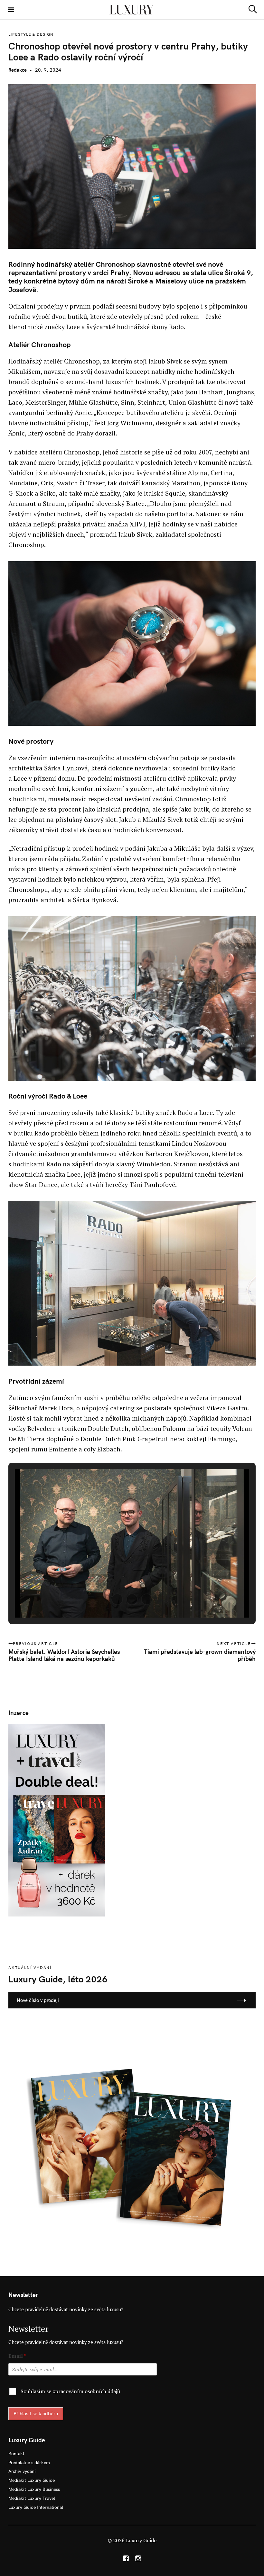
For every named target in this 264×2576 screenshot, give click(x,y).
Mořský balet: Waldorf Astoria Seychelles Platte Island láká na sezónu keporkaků (64, 1655)
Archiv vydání (22, 2471)
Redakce (18, 70)
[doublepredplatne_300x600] (57, 1820)
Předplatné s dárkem (29, 2463)
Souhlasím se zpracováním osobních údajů (70, 2391)
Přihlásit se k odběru (36, 2414)
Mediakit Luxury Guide (32, 2480)
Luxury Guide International (36, 2507)
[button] (117, 1599)
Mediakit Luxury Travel (32, 2498)
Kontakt (16, 2454)
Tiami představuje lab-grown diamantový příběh (200, 1655)
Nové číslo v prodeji (38, 2000)
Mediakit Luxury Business (34, 2489)
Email (17, 2356)
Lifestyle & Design (31, 34)
